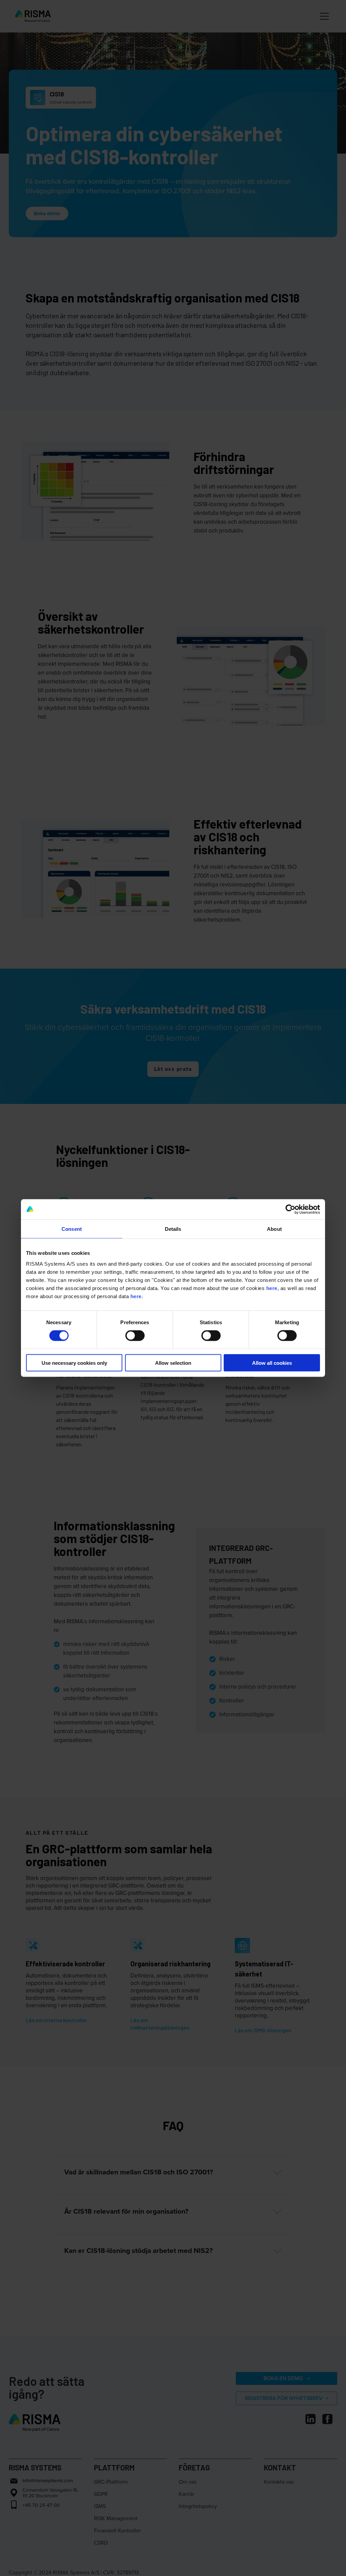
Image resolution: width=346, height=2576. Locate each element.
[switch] (135, 1336)
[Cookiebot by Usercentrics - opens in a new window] (290, 1210)
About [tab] (274, 1229)
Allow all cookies (272, 1363)
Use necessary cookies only (74, 1363)
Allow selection (173, 1363)
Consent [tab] (72, 1229)
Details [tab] (173, 1229)
